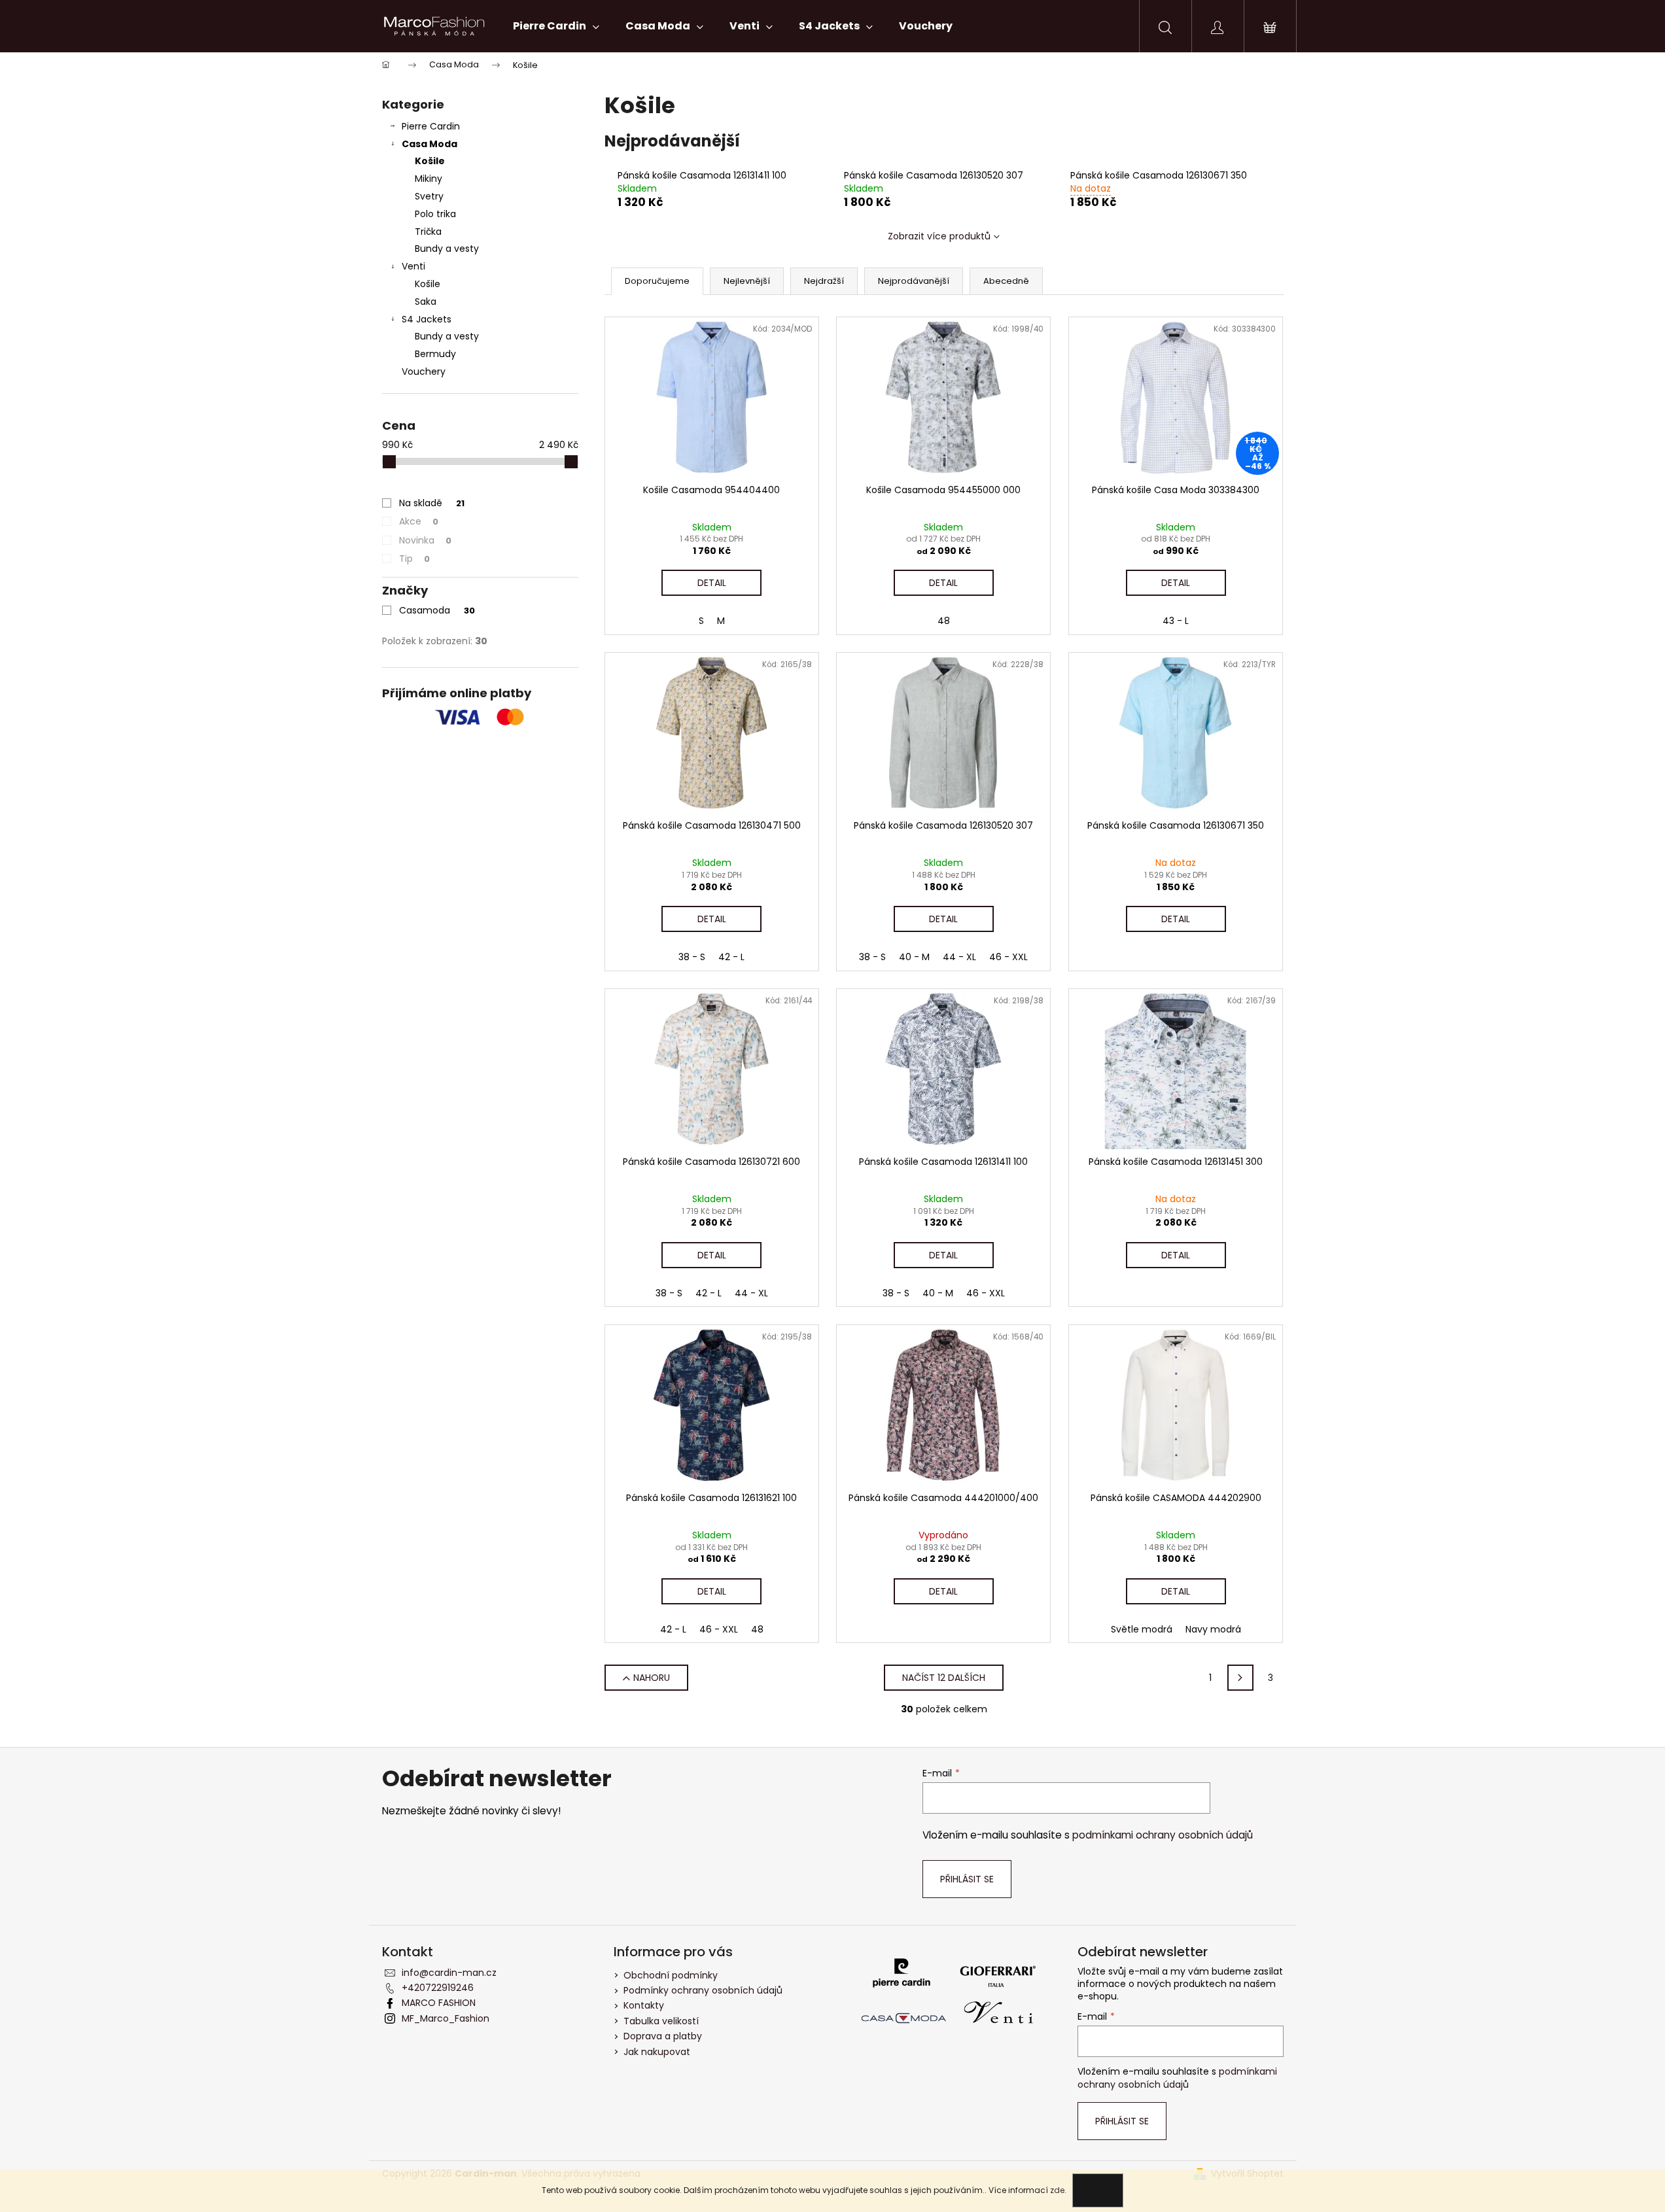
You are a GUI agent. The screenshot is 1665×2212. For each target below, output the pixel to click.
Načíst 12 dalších (944, 1678)
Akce (419, 521)
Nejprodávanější (914, 281)
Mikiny (429, 179)
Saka (426, 302)
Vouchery (424, 372)
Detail (712, 583)
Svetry (429, 196)
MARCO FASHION (439, 2003)
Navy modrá (1213, 1629)
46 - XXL (1008, 957)
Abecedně (1006, 281)
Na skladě (432, 503)
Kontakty (644, 2005)
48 (944, 621)
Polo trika (435, 214)
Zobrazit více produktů (939, 236)
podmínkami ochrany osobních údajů (1163, 1835)
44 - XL (959, 957)
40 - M (914, 957)
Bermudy (435, 354)
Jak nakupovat (657, 2052)
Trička (428, 232)
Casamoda (437, 610)
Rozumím (1098, 2190)
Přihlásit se (967, 1879)
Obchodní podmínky (671, 1975)
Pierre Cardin (431, 126)
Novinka (425, 540)
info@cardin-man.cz (449, 1973)
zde (1057, 2190)
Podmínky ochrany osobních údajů (703, 1990)
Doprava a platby (663, 2036)
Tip (414, 559)
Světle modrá (1142, 1629)
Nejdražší (824, 281)
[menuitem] (556, 26)
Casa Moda (429, 144)
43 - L (1176, 621)
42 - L (731, 957)
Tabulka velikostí (661, 2021)
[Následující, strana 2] (1240, 1678)
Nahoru (652, 1678)
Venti (413, 266)
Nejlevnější (747, 281)
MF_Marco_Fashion (446, 2018)
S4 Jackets (427, 319)
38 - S (692, 957)
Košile (430, 161)
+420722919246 (438, 1988)
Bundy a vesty (447, 249)
